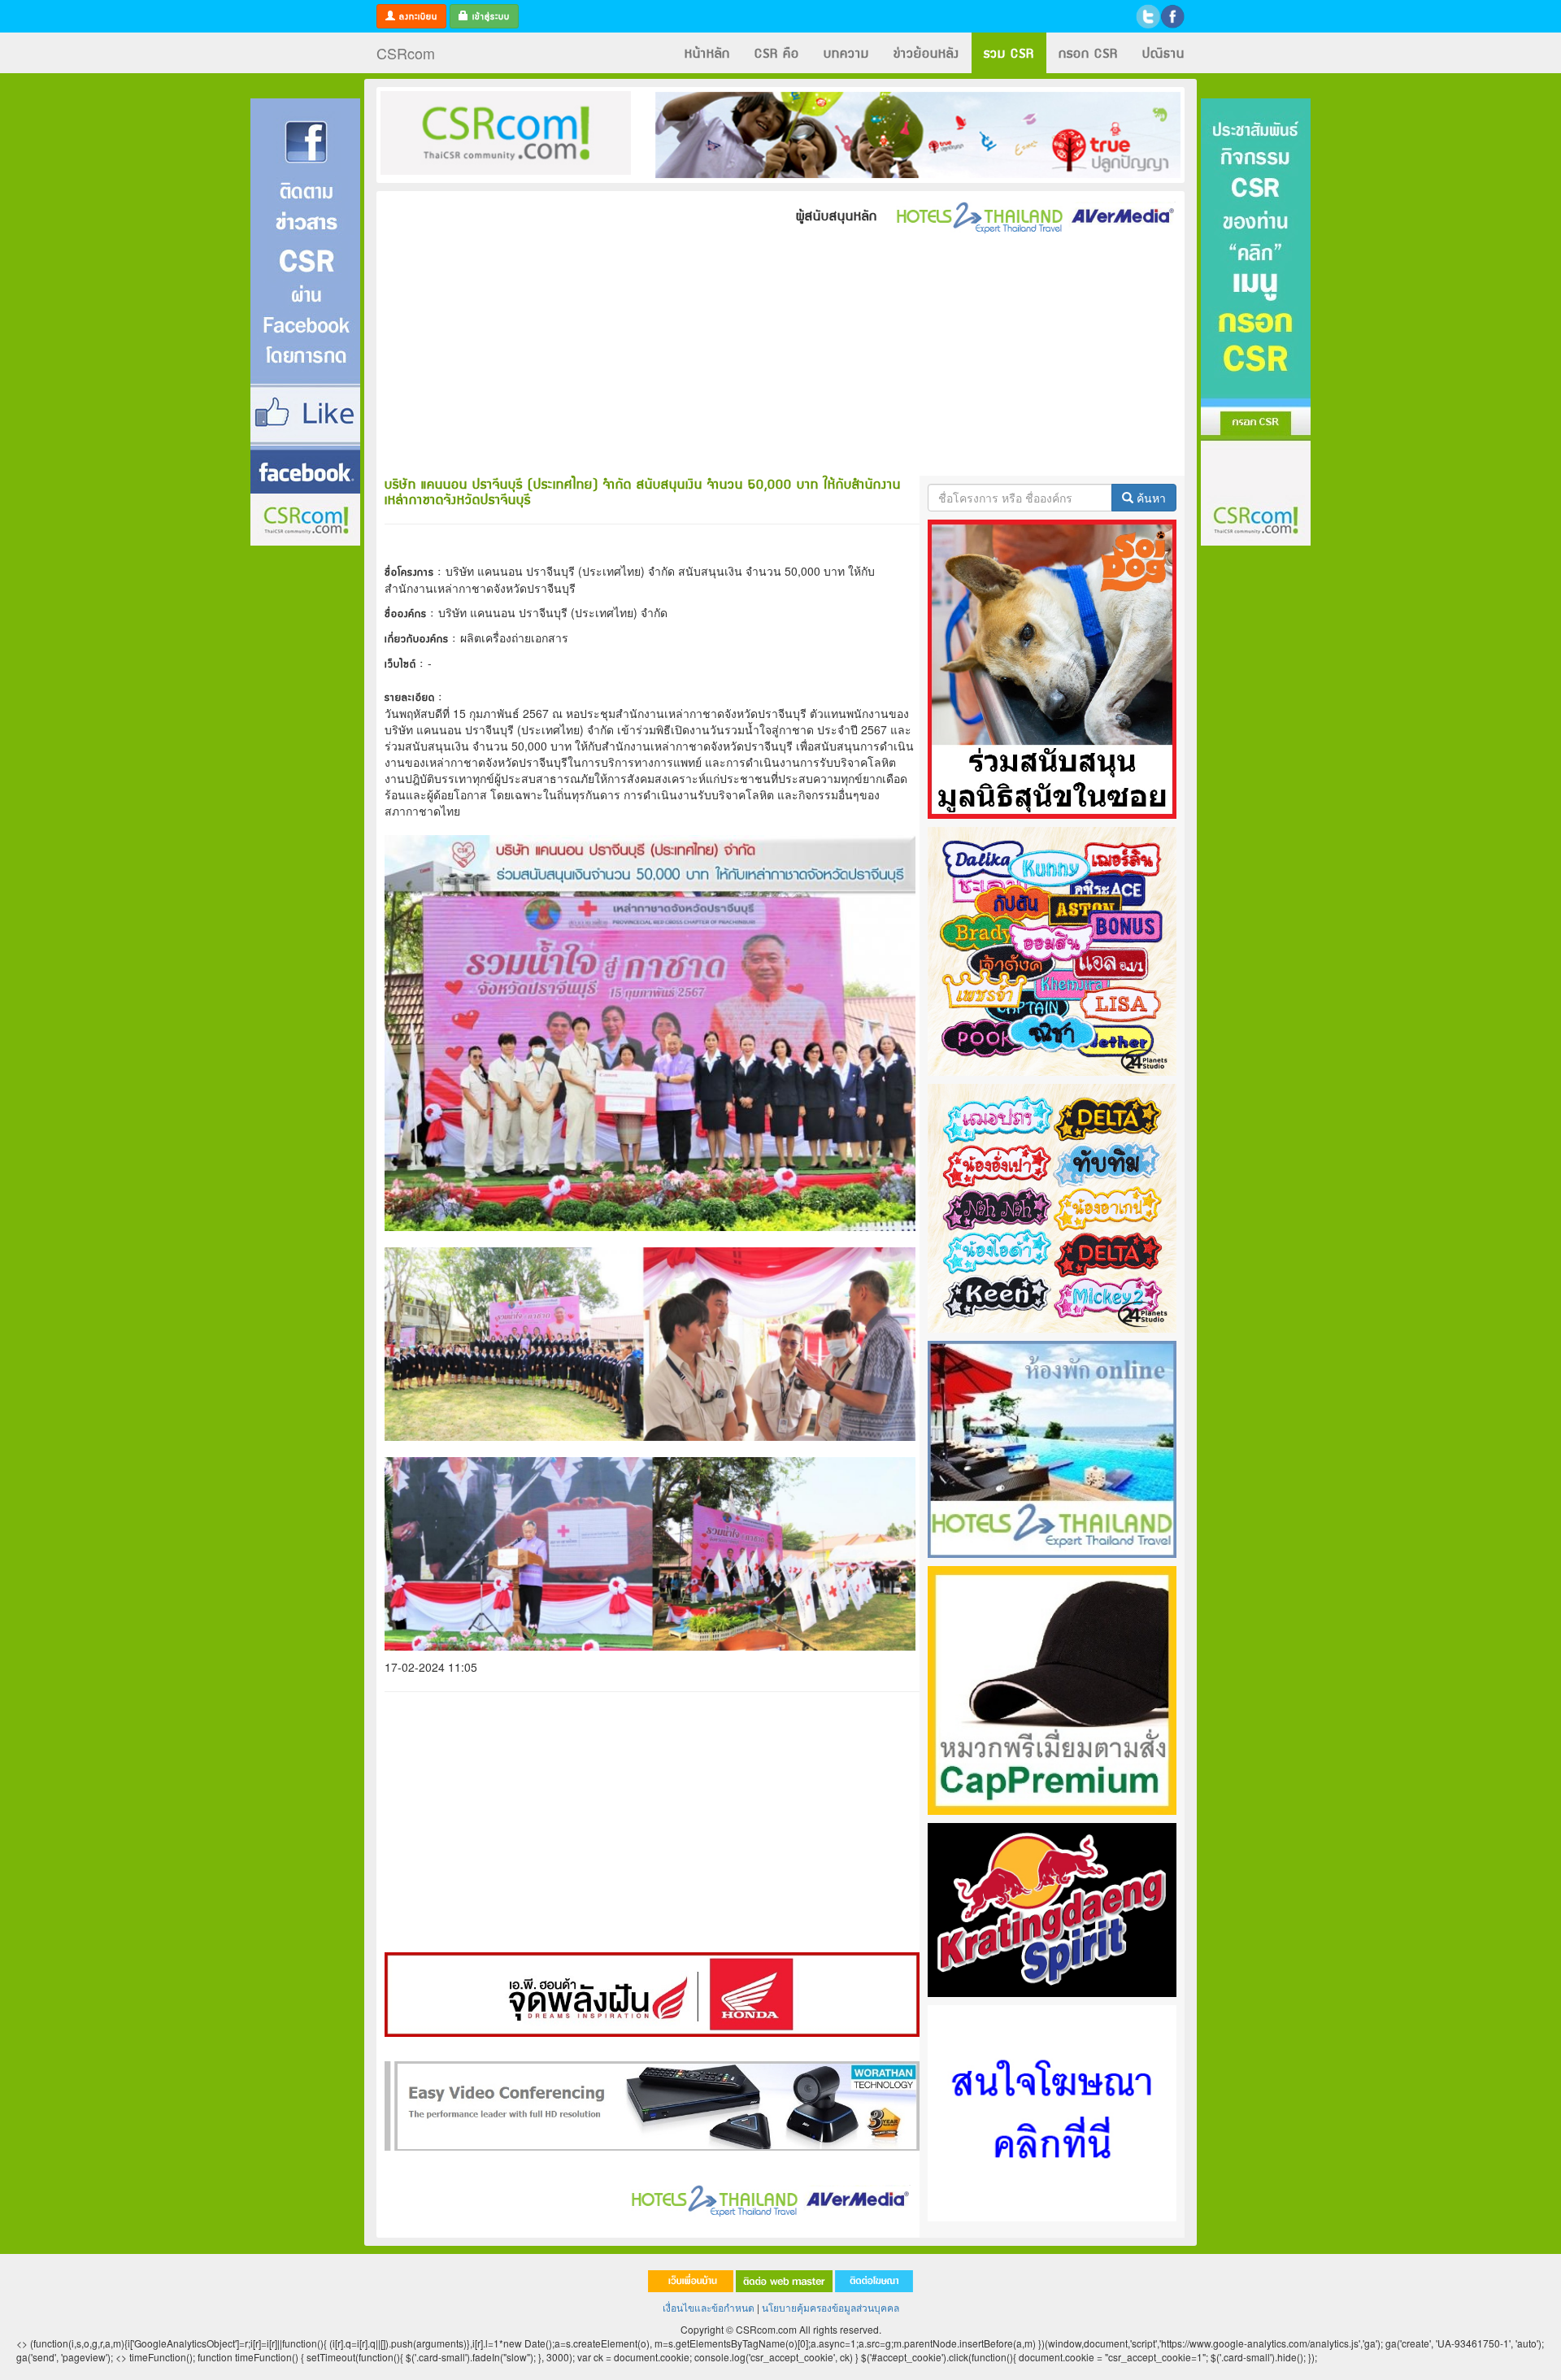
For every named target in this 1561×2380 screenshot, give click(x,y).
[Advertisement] (305, 791)
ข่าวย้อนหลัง (926, 52)
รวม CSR (1009, 52)
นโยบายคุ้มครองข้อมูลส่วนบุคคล (831, 2307)
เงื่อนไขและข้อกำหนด (709, 2307)
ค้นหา (1150, 498)
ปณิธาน (1163, 52)
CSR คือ (777, 52)
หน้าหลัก (707, 52)
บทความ (846, 52)
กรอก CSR (1088, 52)
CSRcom (406, 53)
